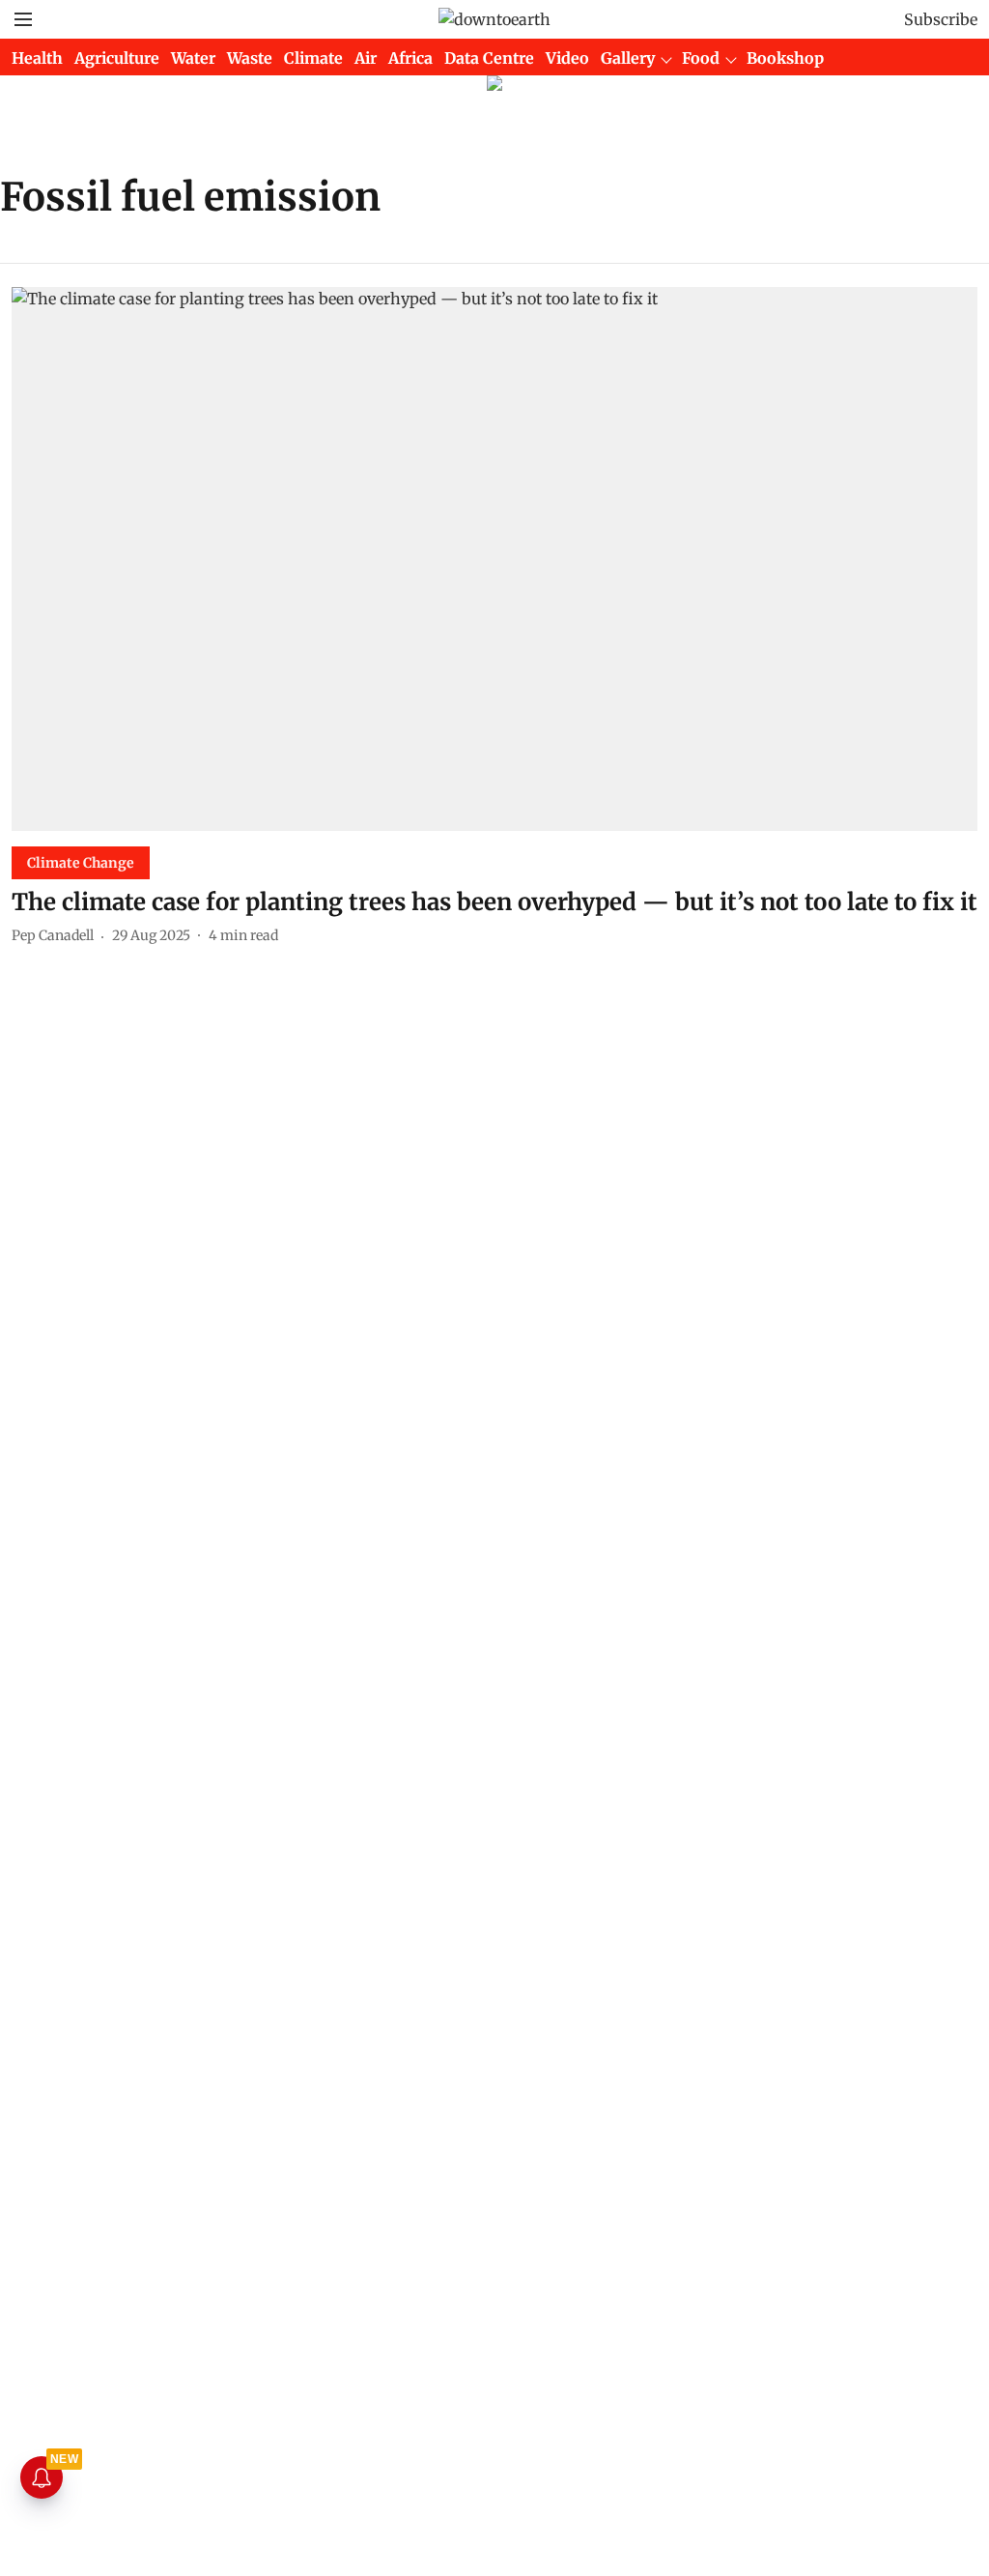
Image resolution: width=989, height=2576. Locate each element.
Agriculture (117, 58)
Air (366, 58)
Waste (250, 58)
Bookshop (785, 58)
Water (193, 58)
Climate (313, 58)
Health (37, 58)
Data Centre (489, 58)
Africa (410, 58)
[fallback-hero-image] (494, 559)
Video (567, 58)
